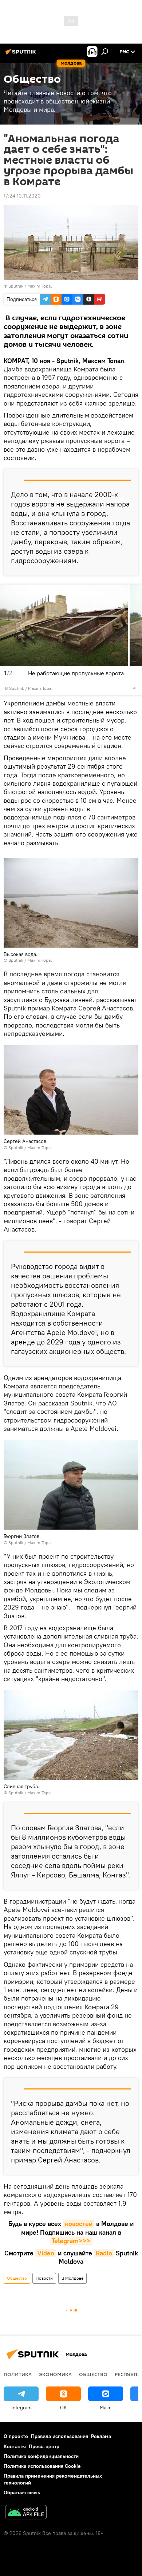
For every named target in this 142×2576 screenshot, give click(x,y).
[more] (134, 688)
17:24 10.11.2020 (22, 196)
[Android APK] (26, 2513)
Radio (104, 2253)
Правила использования (60, 2436)
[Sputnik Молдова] (22, 54)
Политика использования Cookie (42, 2466)
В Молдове (72, 2278)
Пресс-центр (44, 2446)
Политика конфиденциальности (41, 2456)
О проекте (16, 2436)
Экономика (55, 2374)
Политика (18, 2374)
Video (46, 2253)
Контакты (15, 2446)
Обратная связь (22, 2492)
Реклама (101, 2436)
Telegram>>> (71, 2241)
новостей (79, 2224)
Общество (17, 2278)
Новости (44, 2278)
